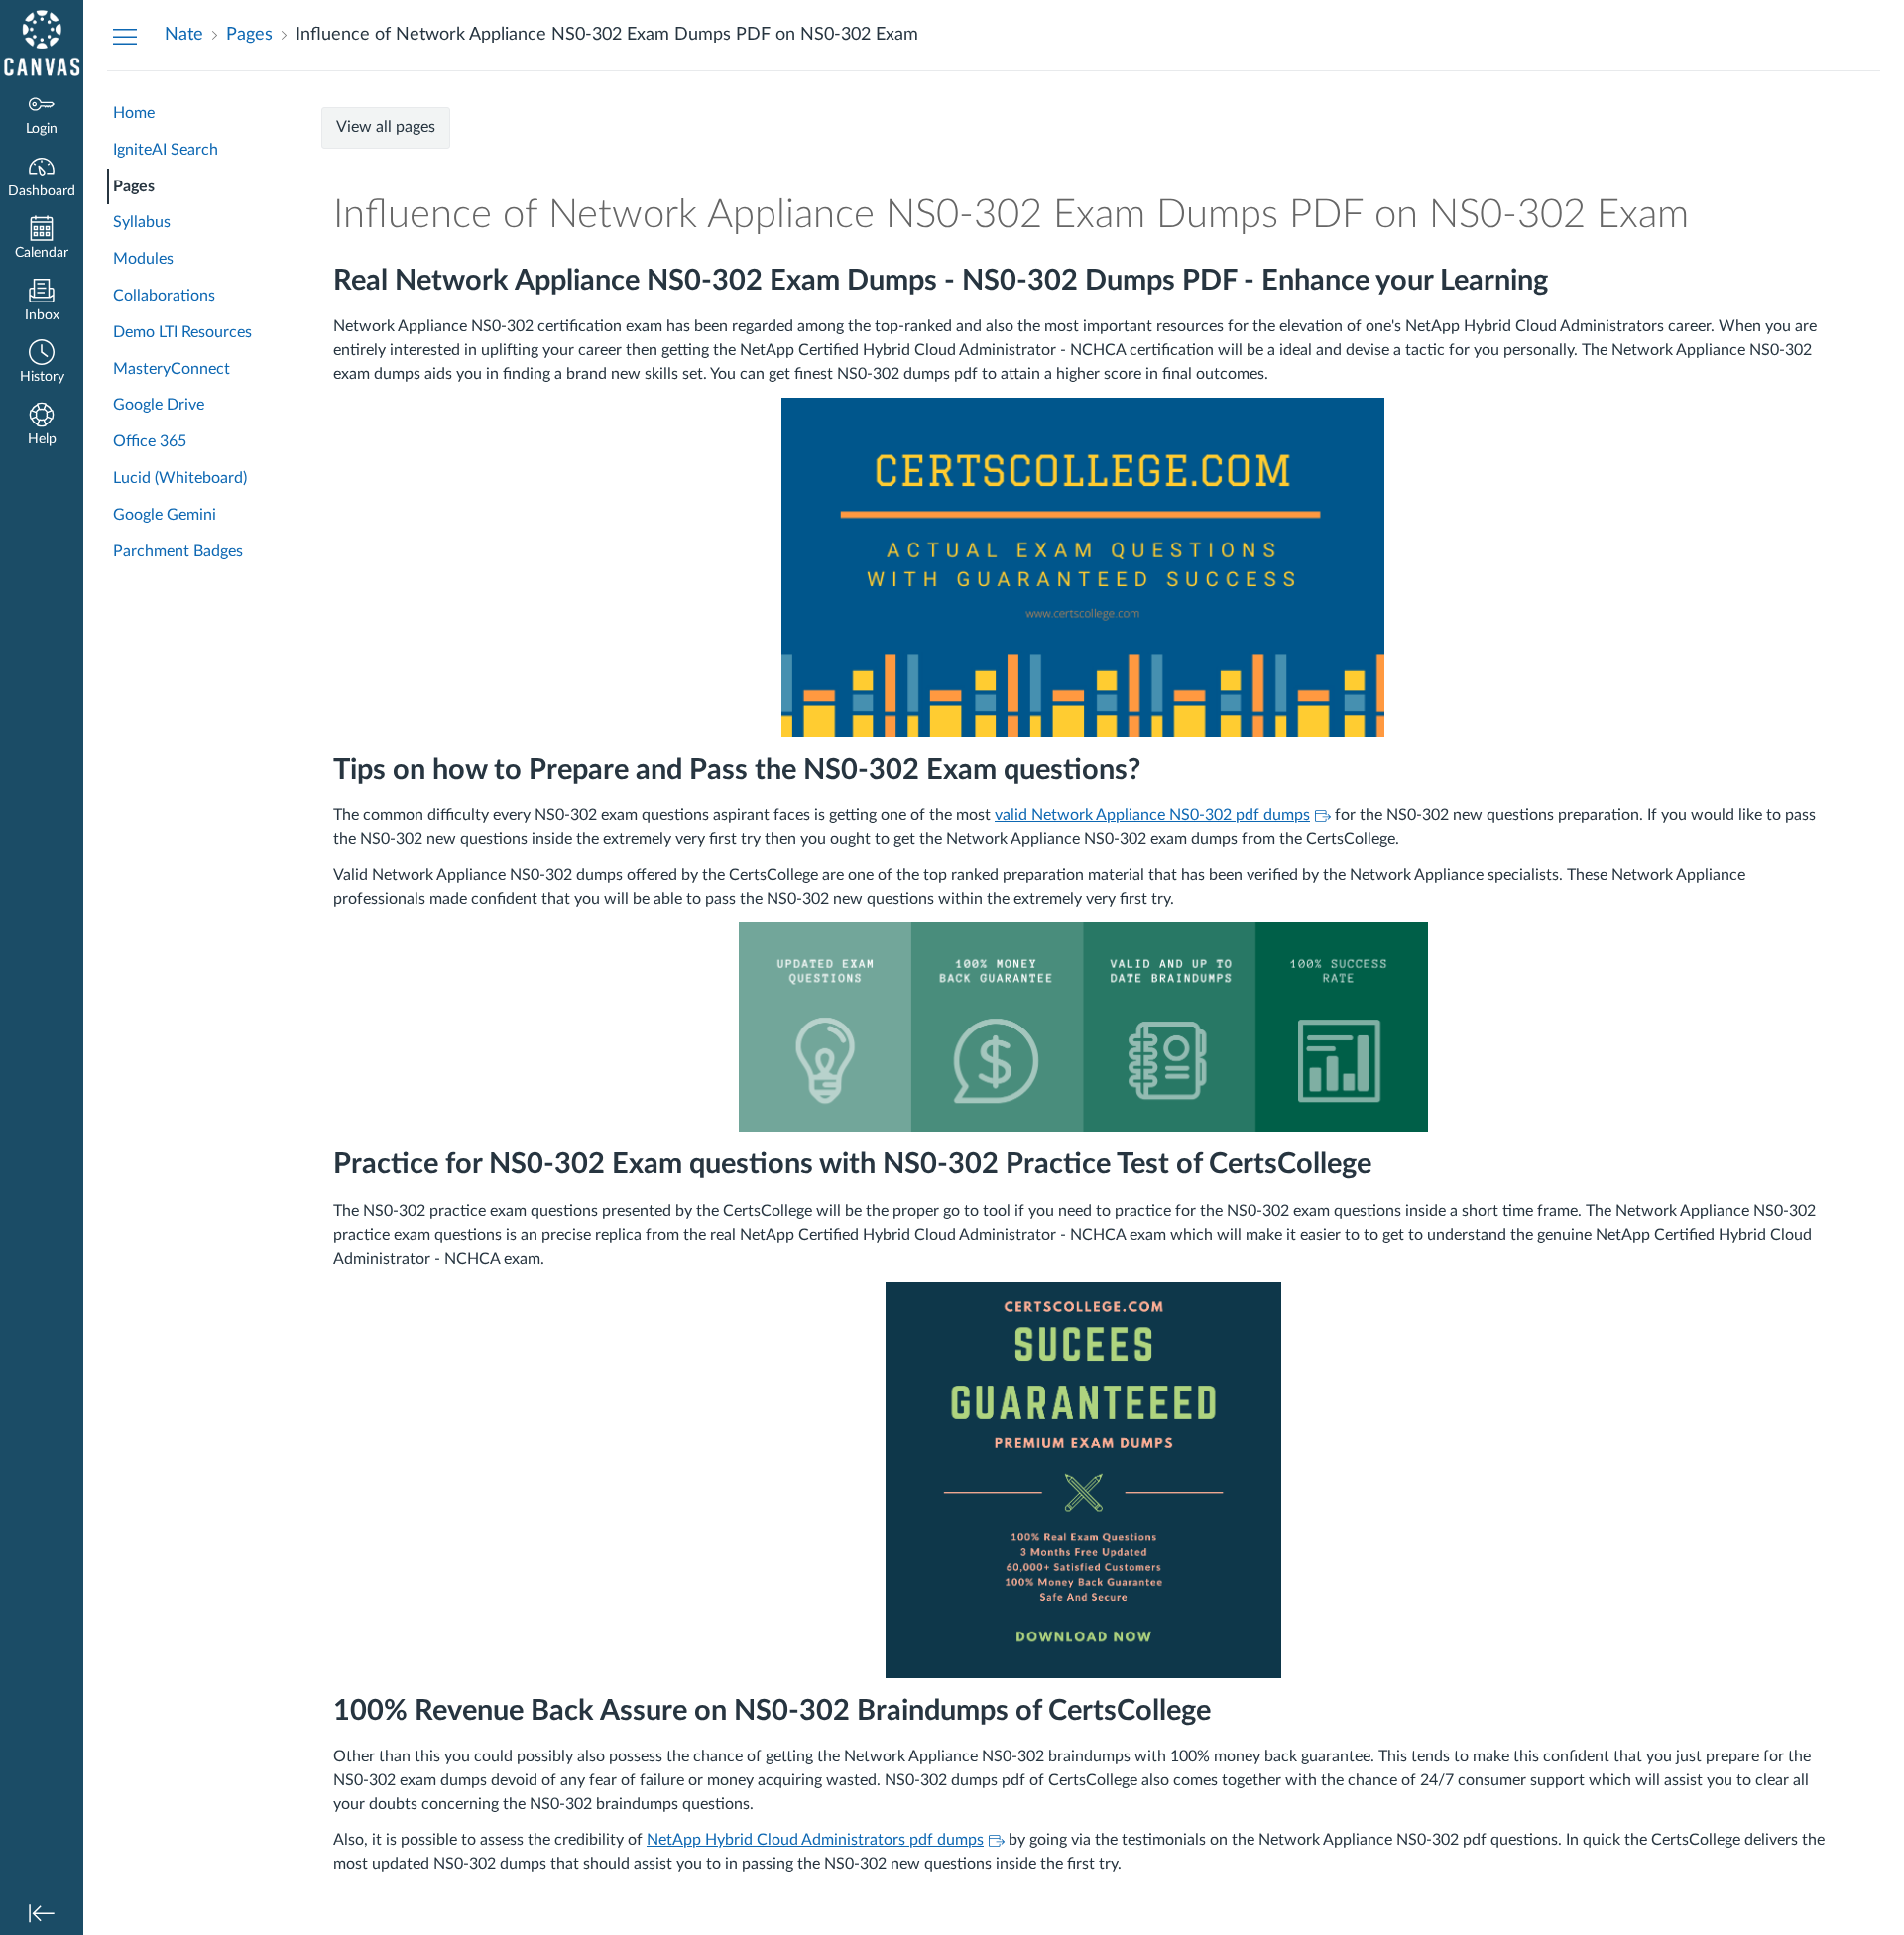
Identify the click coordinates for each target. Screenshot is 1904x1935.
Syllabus (142, 222)
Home (134, 113)
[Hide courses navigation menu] (125, 36)
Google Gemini (165, 515)
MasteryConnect (172, 369)
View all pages (386, 127)
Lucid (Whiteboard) (180, 478)
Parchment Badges (178, 551)
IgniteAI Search (166, 150)
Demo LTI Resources (182, 332)
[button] (42, 363)
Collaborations (164, 296)
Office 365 (150, 441)
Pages (134, 186)
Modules (143, 259)
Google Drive (159, 405)
